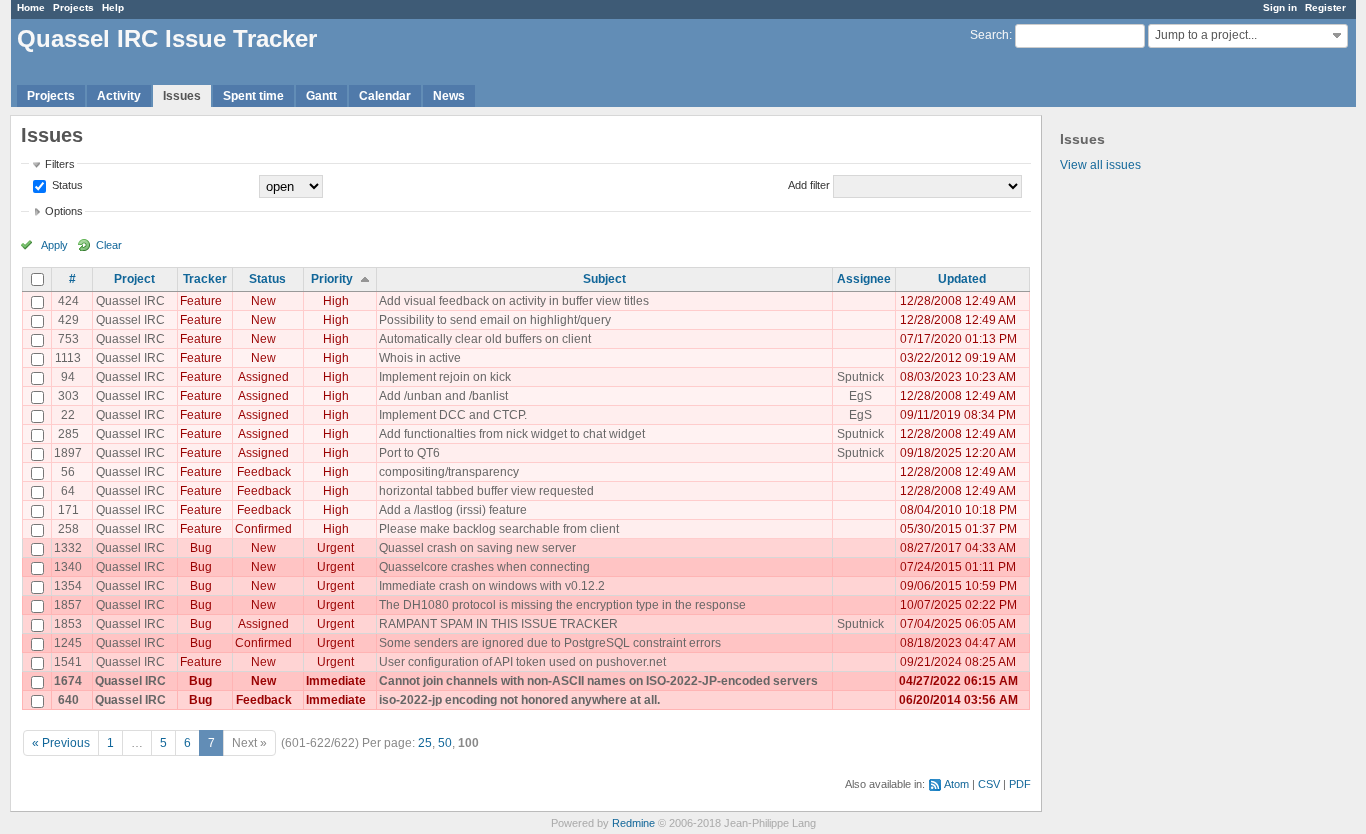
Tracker (205, 279)
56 (68, 472)
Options (64, 211)
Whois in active (420, 358)
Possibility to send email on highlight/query (495, 320)
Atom (956, 784)
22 (68, 415)
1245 (68, 643)
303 (68, 396)
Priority (332, 279)
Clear (109, 245)
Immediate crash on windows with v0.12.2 (492, 586)
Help (113, 7)
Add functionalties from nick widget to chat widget (512, 434)
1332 (68, 548)
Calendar (385, 96)
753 (68, 339)
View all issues (1100, 165)
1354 (68, 586)
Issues (182, 96)
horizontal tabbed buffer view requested (486, 491)
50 (445, 743)
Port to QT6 (409, 453)
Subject (604, 279)
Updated (962, 279)
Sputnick (860, 377)
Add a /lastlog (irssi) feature (453, 510)
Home (31, 7)
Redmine (633, 823)
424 (68, 301)
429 (68, 320)
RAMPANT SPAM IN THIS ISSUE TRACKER (498, 624)
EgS (860, 396)
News (449, 96)
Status (66, 185)
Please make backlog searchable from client (499, 529)
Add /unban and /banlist (443, 396)
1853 (68, 624)
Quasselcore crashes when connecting (484, 567)
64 (68, 491)
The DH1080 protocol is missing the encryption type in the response (562, 605)
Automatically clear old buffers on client (485, 339)
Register (1325, 7)
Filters (60, 164)
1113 (68, 358)
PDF (1020, 784)
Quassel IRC (130, 301)
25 (425, 743)
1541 (68, 662)
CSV (989, 784)
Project (134, 279)
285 (68, 434)
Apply (54, 245)
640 (68, 700)
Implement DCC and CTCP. (453, 415)
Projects (73, 7)
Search (989, 35)
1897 (68, 453)
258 (68, 529)
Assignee (864, 279)
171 (68, 510)
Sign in (1280, 7)
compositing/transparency (449, 472)
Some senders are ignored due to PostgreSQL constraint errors (550, 643)
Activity (119, 96)
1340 (68, 567)
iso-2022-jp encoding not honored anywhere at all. (519, 700)
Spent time (253, 96)
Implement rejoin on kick (445, 377)
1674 (68, 681)
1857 (68, 605)
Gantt (321, 96)
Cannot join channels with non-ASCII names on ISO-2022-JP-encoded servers (598, 681)
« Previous (61, 743)
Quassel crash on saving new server (477, 548)
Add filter (809, 185)
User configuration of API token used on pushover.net (522, 662)
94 (68, 377)
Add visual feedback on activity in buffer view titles (514, 301)
